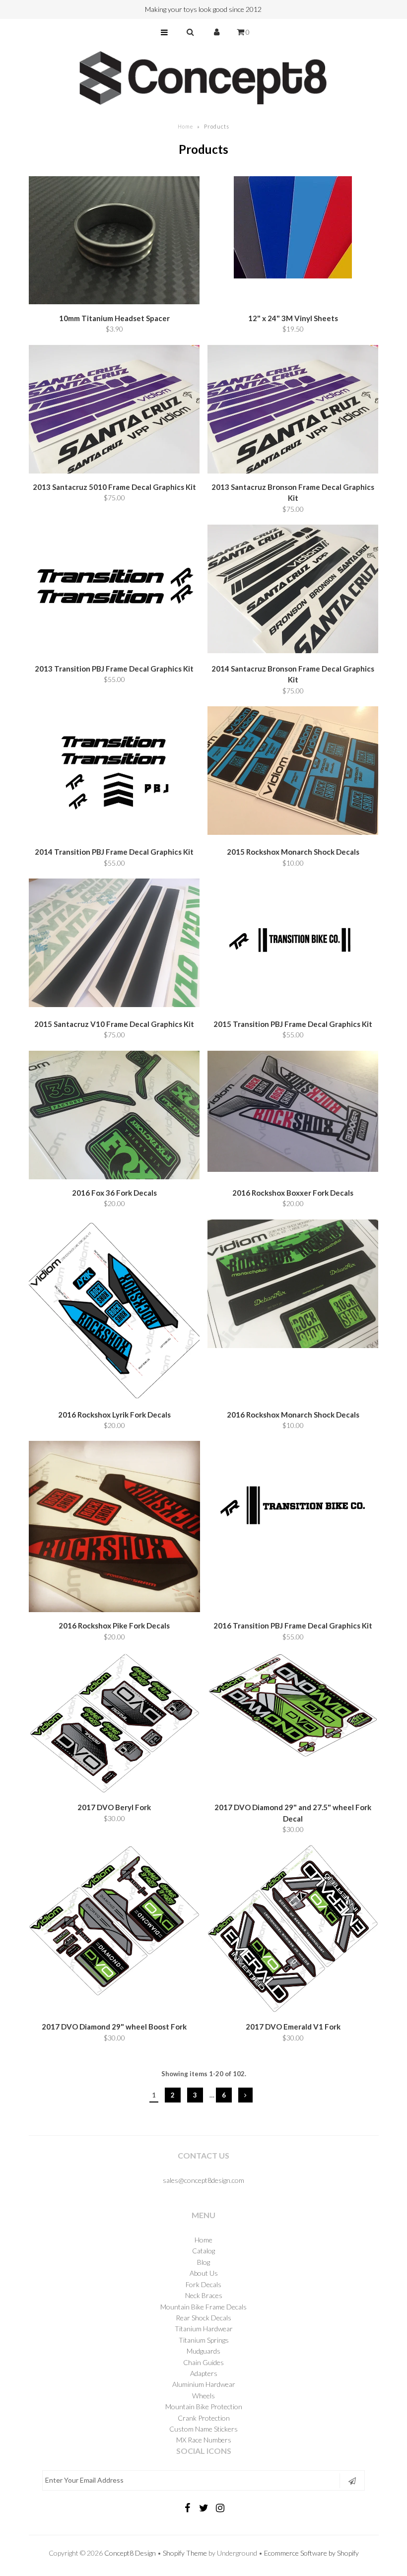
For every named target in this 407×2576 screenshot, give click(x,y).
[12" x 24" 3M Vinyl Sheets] (293, 229)
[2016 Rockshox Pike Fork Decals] (114, 1528)
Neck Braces (204, 2295)
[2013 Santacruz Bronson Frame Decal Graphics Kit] (293, 411)
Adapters (204, 2373)
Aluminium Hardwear (204, 2384)
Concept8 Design (130, 2553)
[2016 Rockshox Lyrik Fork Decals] (114, 1312)
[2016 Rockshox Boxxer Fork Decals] (293, 1113)
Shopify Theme (185, 2553)
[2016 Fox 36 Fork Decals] (114, 1117)
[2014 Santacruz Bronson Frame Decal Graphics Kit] (293, 590)
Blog (203, 2262)
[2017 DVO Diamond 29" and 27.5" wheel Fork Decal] (293, 1707)
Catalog (203, 2251)
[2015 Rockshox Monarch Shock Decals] (293, 772)
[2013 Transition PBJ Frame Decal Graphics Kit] (114, 591)
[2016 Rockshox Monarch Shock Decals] (293, 1285)
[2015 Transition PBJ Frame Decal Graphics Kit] (293, 946)
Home (185, 126)
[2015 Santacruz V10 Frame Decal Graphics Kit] (114, 944)
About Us (204, 2273)
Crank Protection (204, 2418)
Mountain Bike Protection (204, 2407)
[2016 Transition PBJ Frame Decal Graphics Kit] (293, 1508)
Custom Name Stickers (203, 2429)
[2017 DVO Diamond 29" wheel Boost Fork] (114, 1922)
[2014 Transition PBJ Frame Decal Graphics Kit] (114, 774)
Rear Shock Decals (203, 2318)
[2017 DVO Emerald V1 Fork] (293, 1931)
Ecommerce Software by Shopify (311, 2553)
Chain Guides (203, 2362)
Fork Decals (203, 2284)
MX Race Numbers (204, 2440)
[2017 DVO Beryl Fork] (114, 1725)
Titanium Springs (204, 2340)
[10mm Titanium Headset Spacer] (114, 242)
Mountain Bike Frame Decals (203, 2307)
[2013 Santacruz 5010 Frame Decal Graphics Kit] (114, 411)
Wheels (203, 2396)
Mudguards (203, 2351)
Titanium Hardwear (204, 2329)
